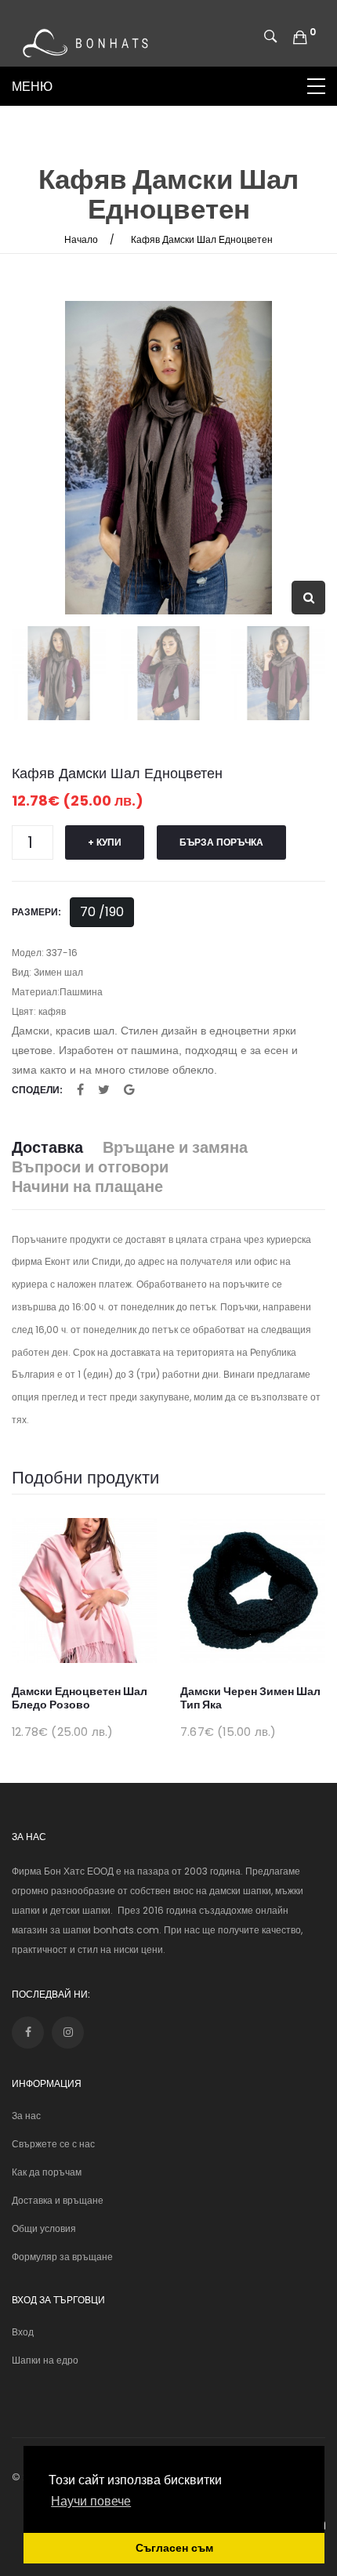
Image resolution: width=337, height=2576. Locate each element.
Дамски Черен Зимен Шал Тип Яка (250, 1698)
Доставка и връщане (58, 2200)
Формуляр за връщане (62, 2257)
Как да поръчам (47, 2172)
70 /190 (102, 912)
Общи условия (44, 2228)
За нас (26, 2116)
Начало (81, 239)
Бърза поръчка (221, 842)
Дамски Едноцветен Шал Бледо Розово (80, 1698)
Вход (23, 2332)
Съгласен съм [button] (174, 2548)
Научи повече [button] (91, 2501)
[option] (168, 458)
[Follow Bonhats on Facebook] (28, 2033)
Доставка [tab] (47, 1148)
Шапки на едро (45, 2360)
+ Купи (105, 842)
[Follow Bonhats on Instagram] (68, 2033)
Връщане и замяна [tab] (175, 1148)
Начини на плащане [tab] (87, 1187)
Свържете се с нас (53, 2144)
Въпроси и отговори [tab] (90, 1167)
